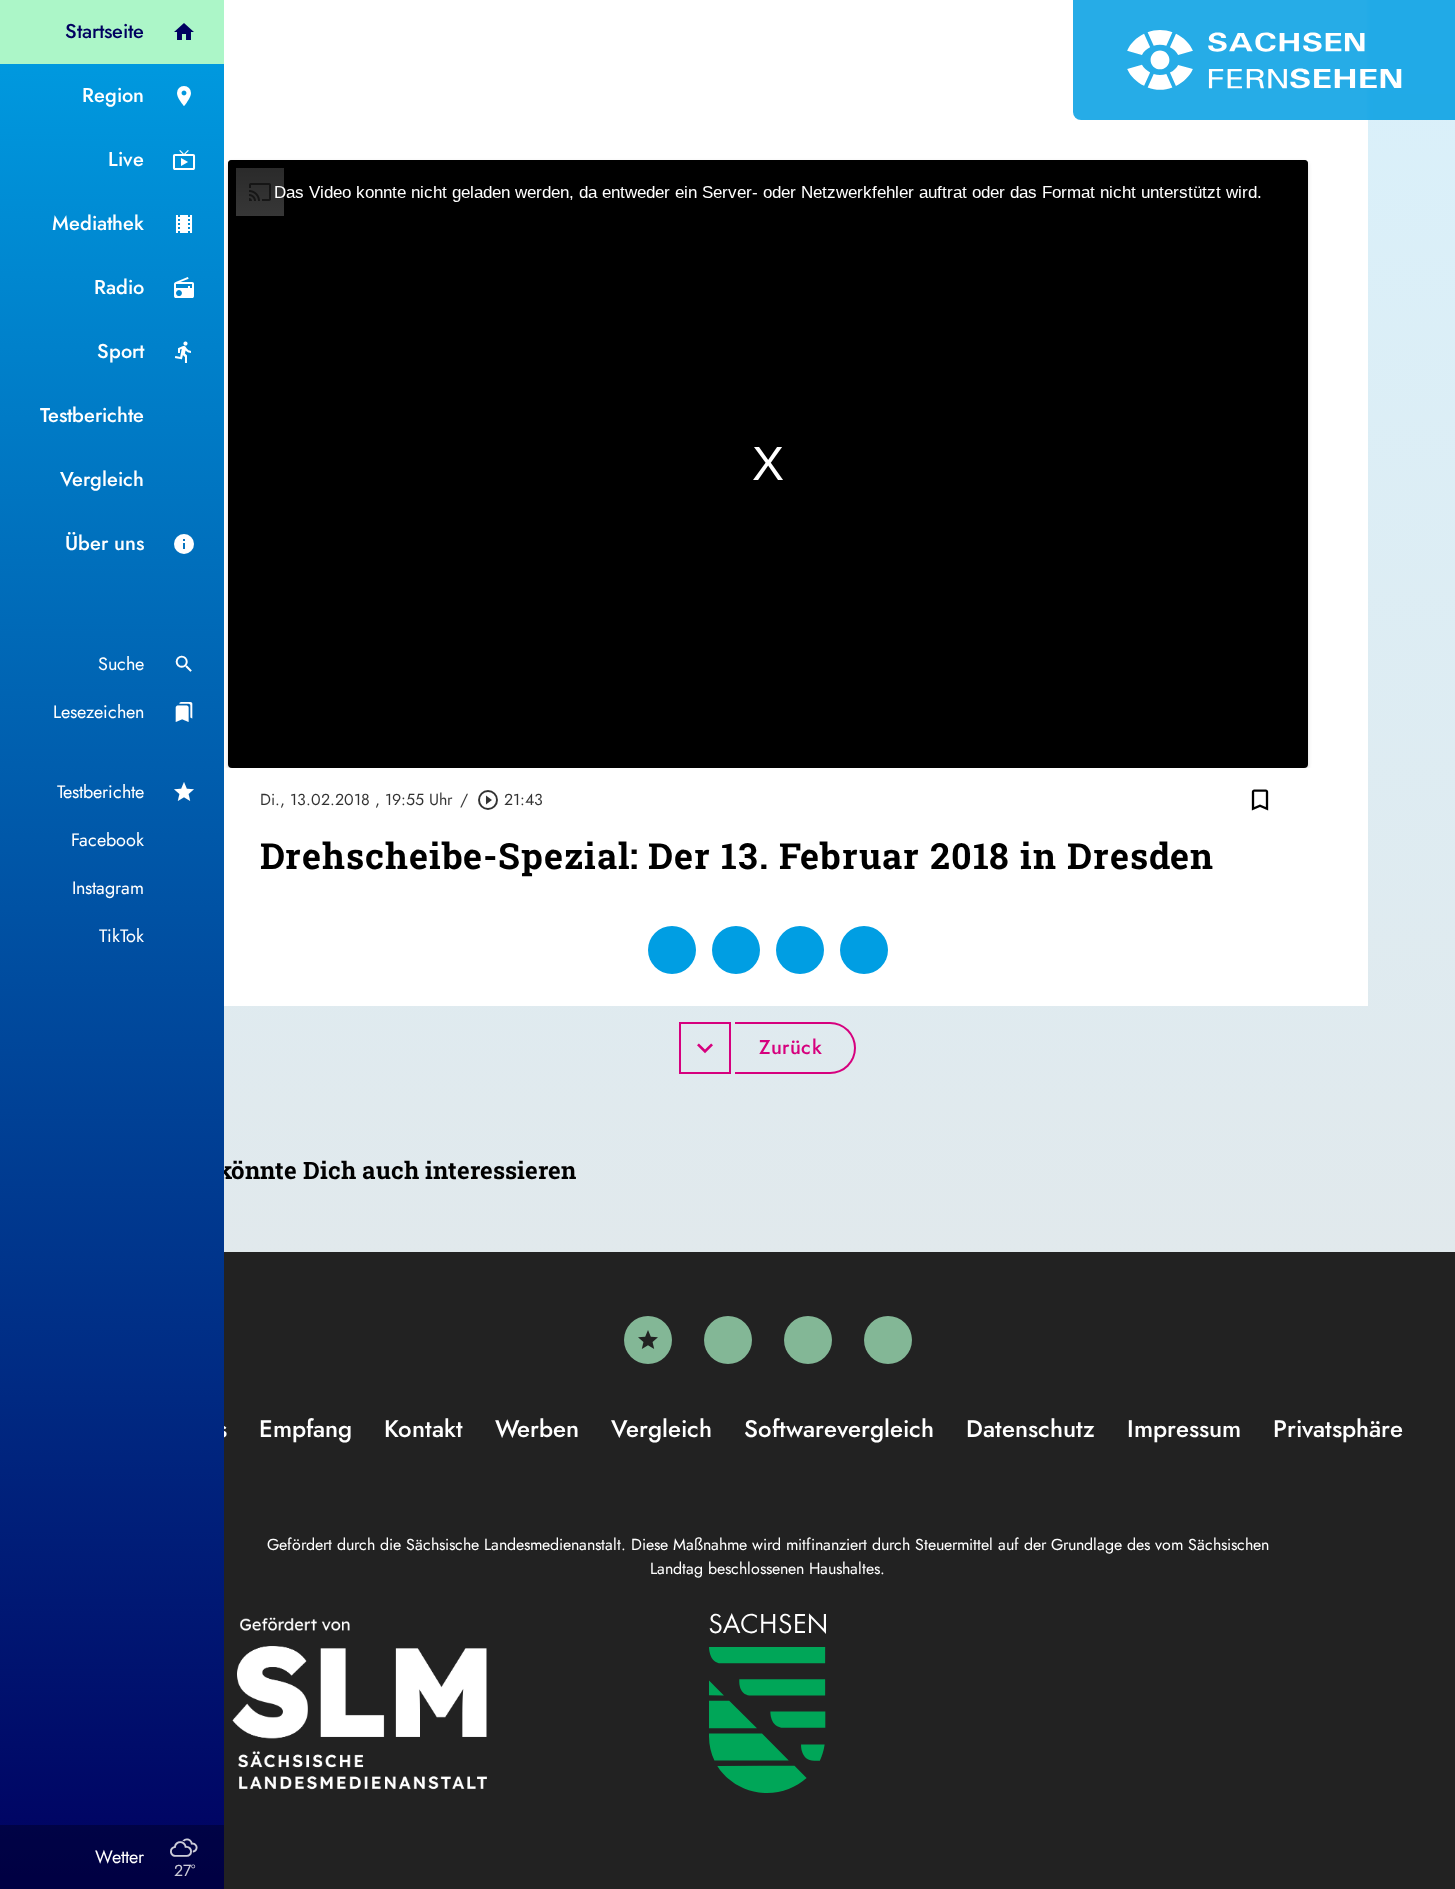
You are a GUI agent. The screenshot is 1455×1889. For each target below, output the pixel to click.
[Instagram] (808, 1340)
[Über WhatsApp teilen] (800, 950)
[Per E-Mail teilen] (864, 950)
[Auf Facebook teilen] (672, 950)
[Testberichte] (648, 1340)
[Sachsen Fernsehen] (1264, 60)
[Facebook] (728, 1340)
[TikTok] (888, 1340)
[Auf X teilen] (736, 950)
